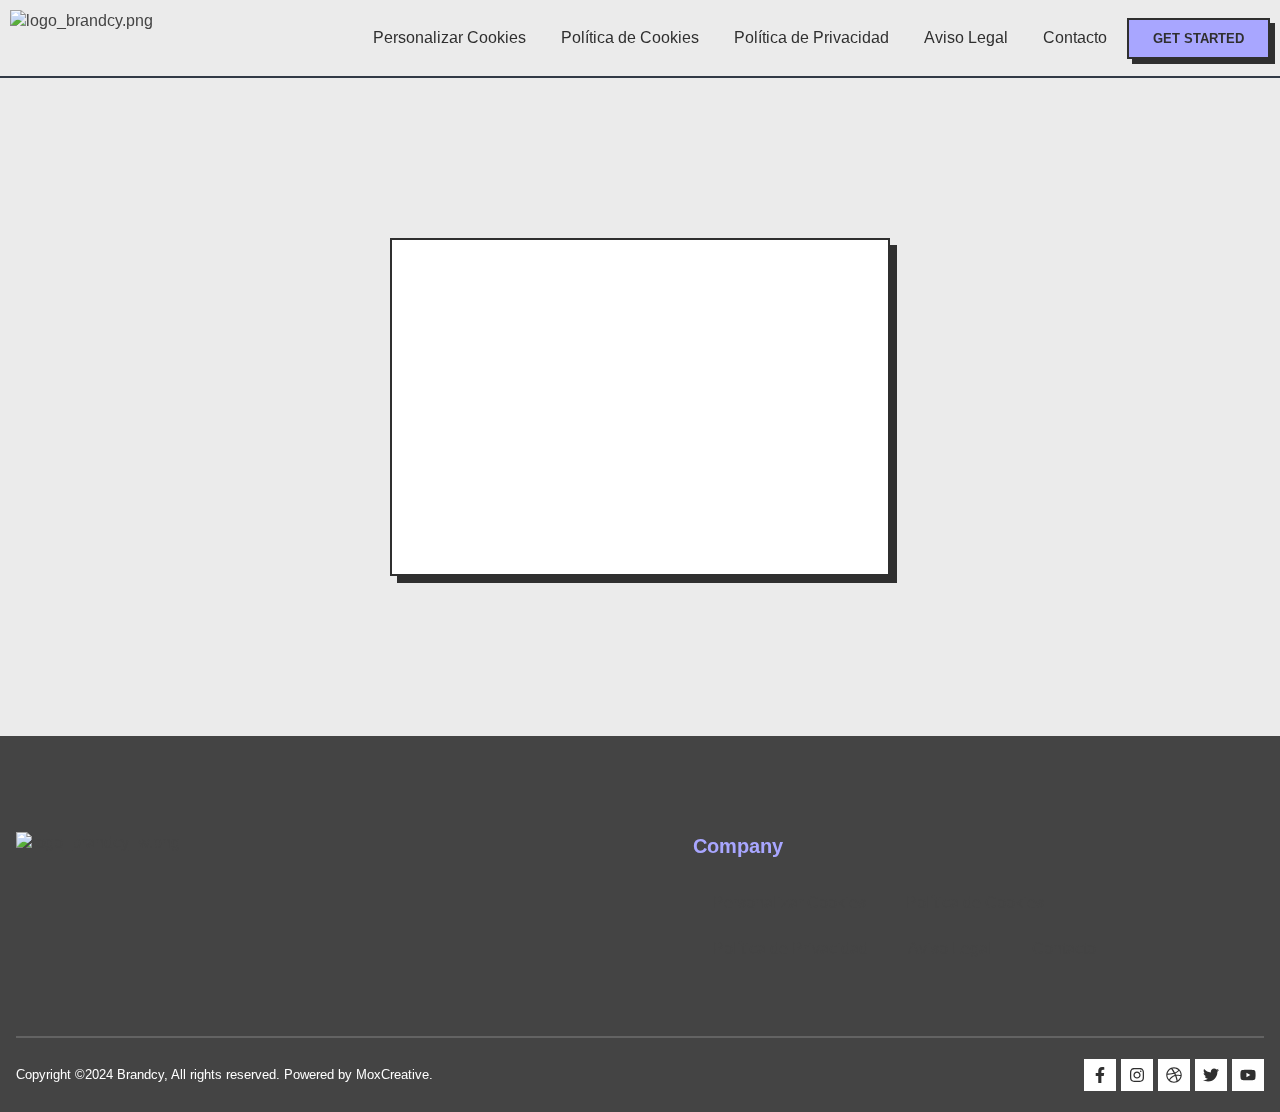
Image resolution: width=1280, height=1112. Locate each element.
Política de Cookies (630, 37)
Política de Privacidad (811, 37)
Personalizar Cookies (449, 37)
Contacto (1075, 37)
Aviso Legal (966, 37)
